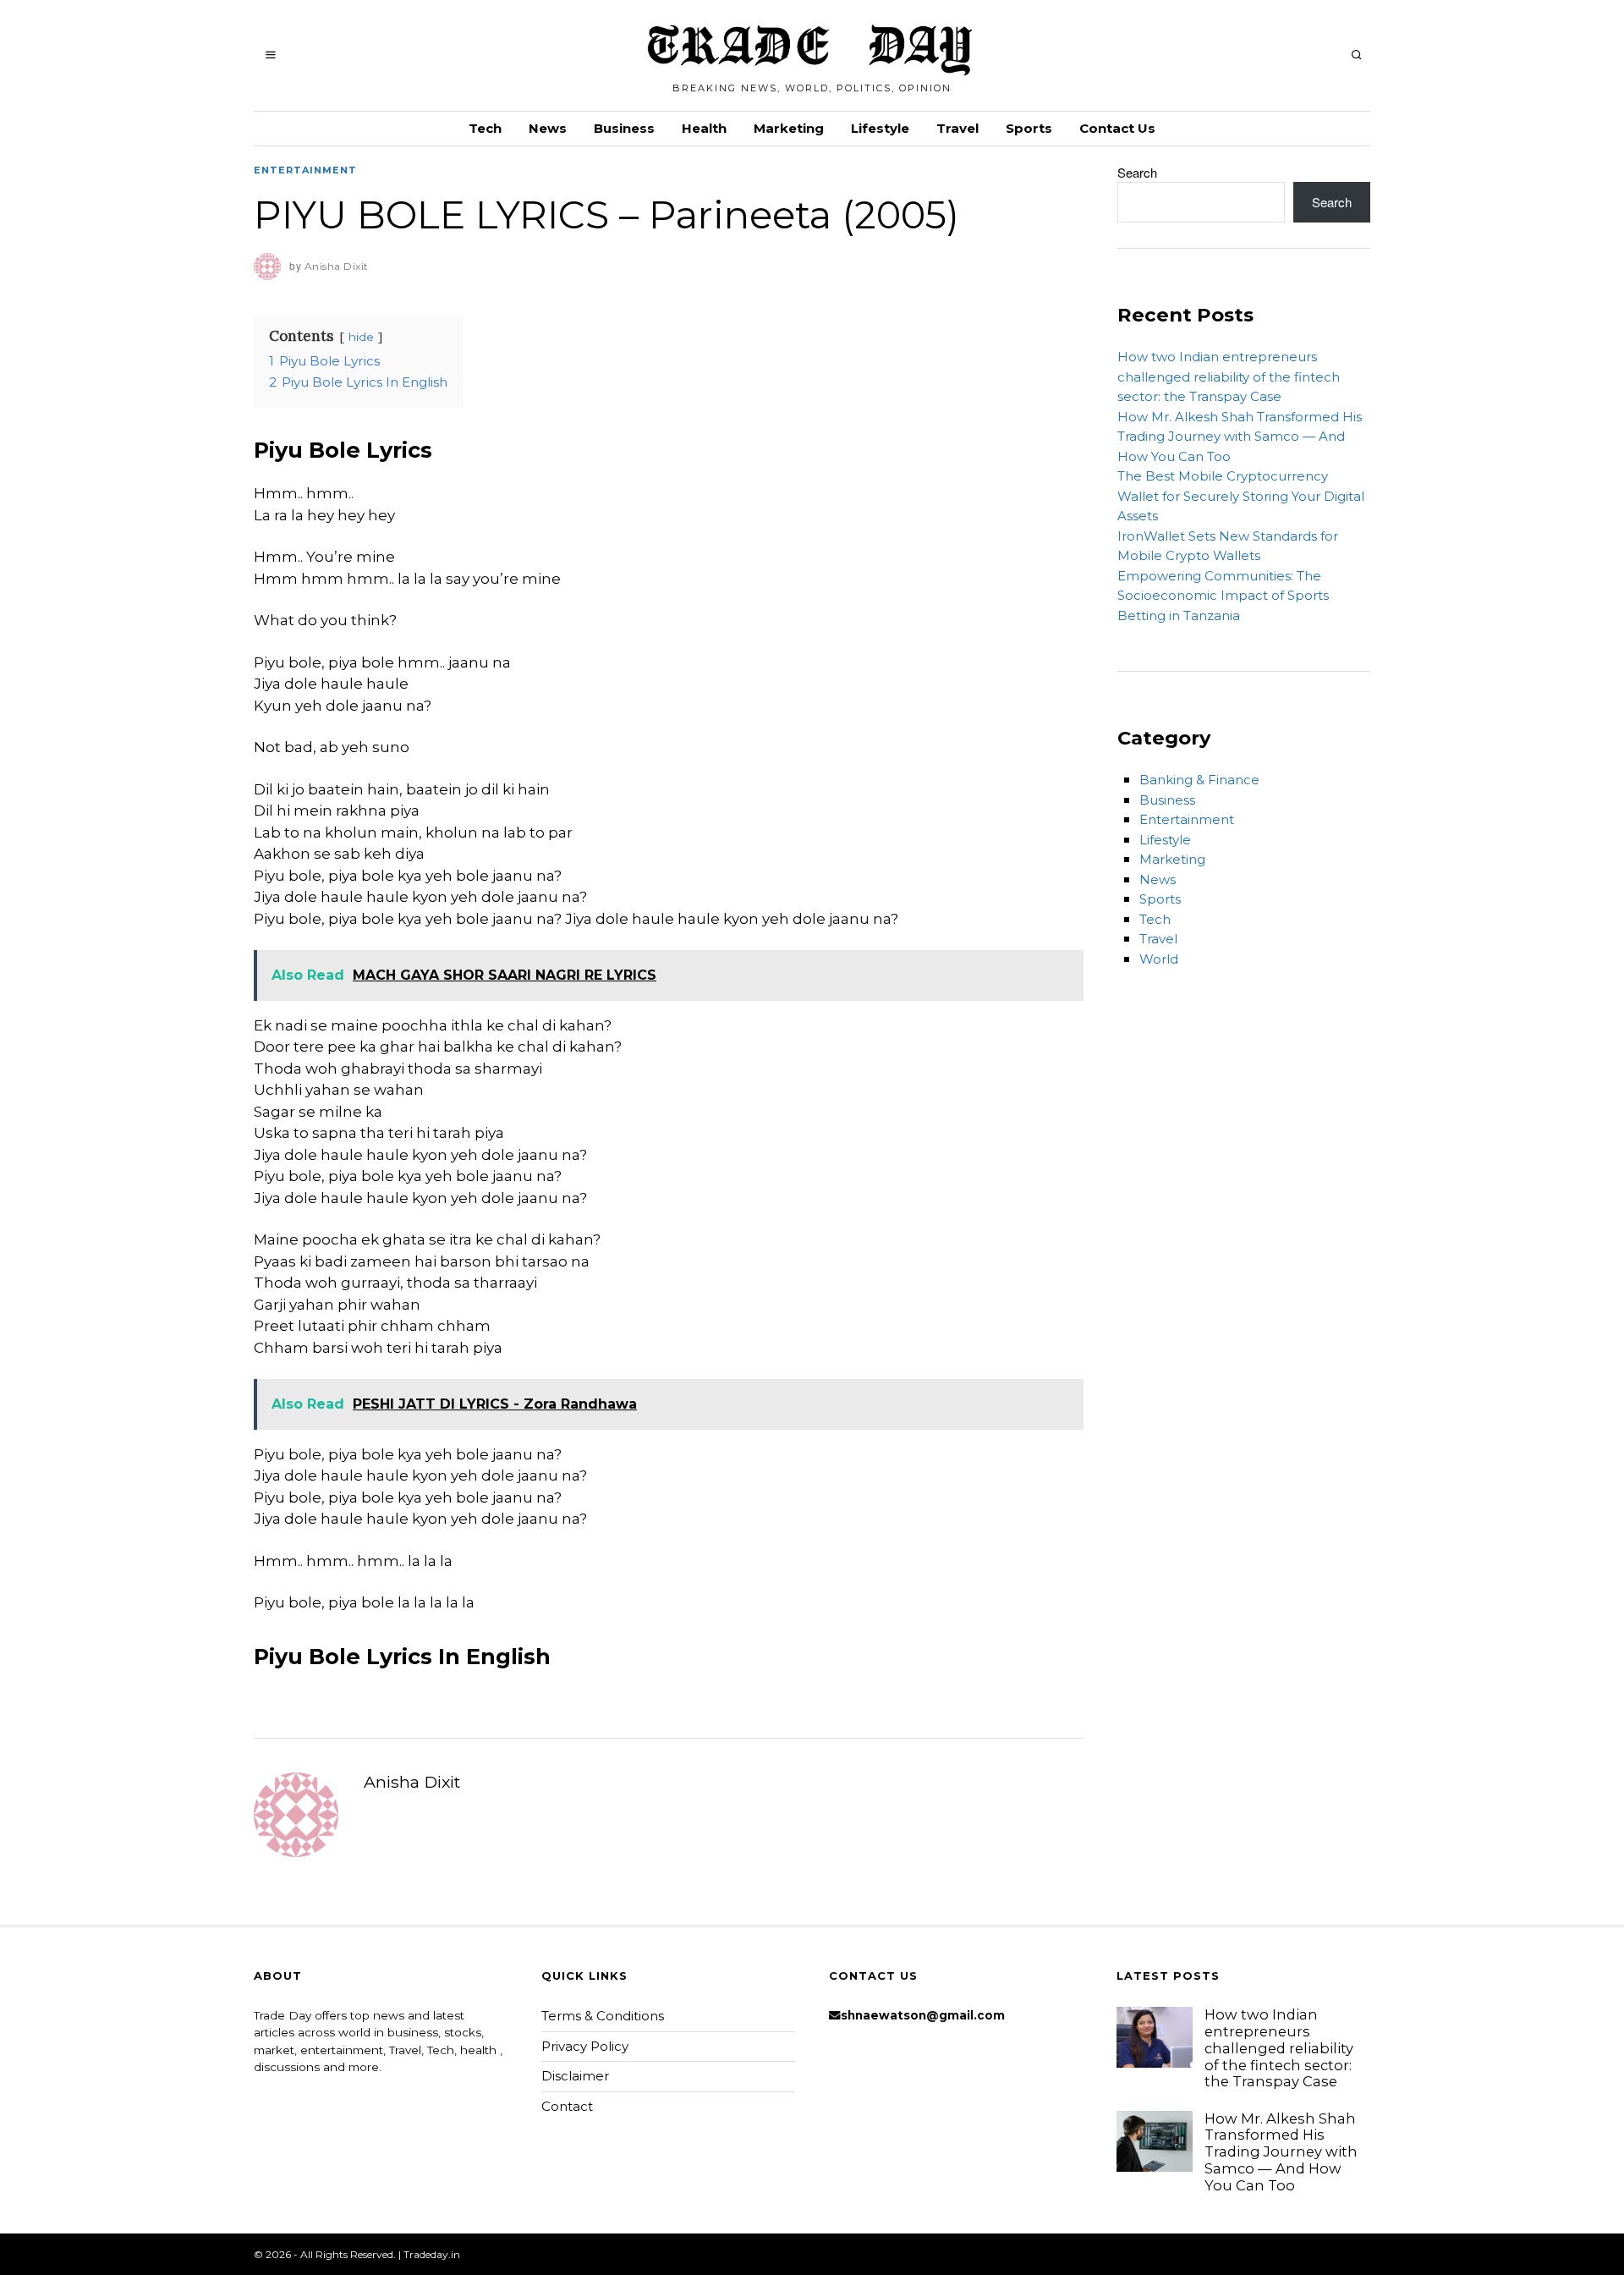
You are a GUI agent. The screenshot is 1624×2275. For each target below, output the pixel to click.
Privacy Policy (585, 2046)
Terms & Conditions (603, 2016)
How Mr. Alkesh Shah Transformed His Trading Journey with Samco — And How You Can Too (1240, 437)
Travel (957, 128)
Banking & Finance (1199, 780)
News (548, 128)
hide (361, 337)
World (1159, 959)
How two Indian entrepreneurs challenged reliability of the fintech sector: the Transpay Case (1229, 376)
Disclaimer (575, 2076)
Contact (567, 2106)
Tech (485, 128)
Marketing (789, 128)
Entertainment (305, 170)
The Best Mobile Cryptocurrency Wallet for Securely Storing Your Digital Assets (1241, 496)
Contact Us (1117, 128)
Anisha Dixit (412, 1782)
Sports (1029, 128)
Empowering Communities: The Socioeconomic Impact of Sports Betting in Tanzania (1223, 596)
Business (624, 128)
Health (704, 128)
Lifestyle (880, 128)
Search (1137, 172)
